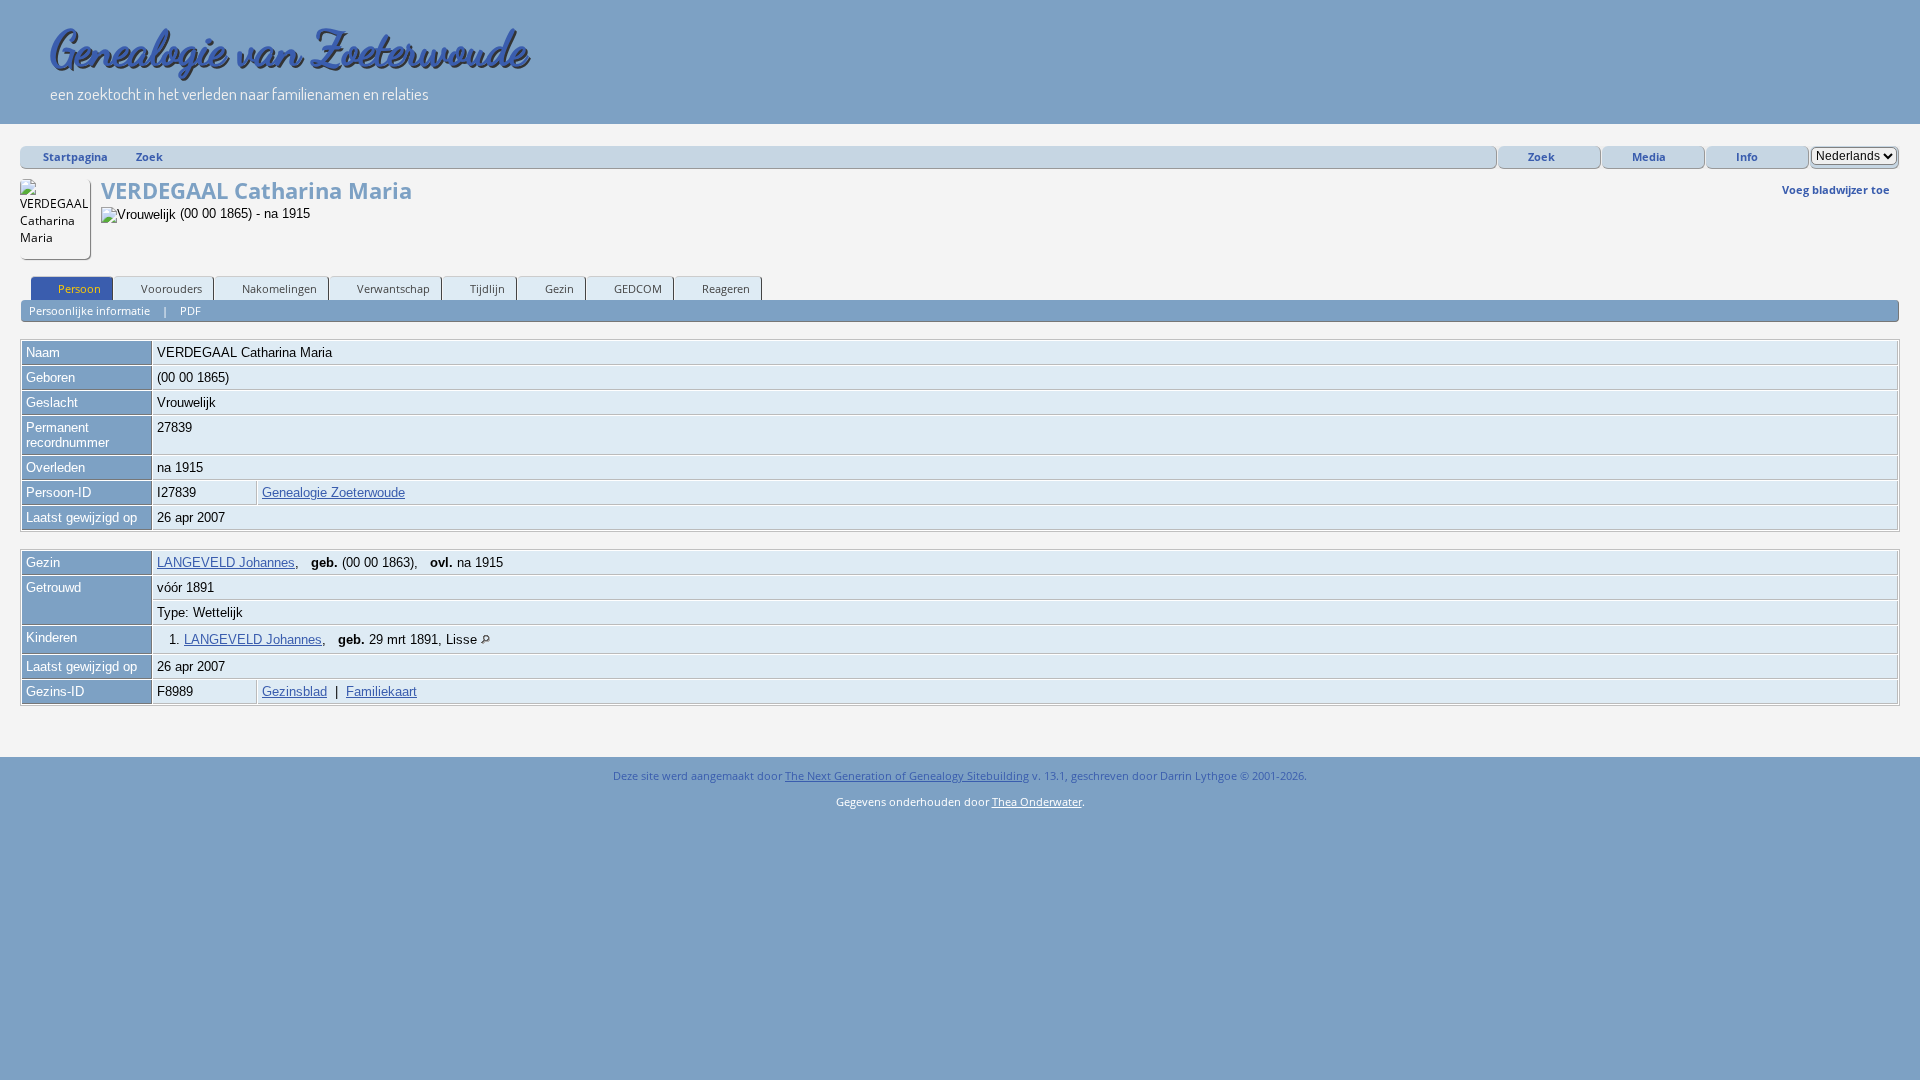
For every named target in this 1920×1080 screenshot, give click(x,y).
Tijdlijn (487, 288)
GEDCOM (638, 288)
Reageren (726, 288)
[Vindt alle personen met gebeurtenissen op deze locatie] (485, 639)
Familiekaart (381, 691)
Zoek (149, 156)
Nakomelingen (279, 288)
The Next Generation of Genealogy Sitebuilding (907, 775)
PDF (190, 310)
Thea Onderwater (1037, 801)
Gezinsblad (294, 691)
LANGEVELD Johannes (226, 562)
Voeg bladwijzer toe (1836, 189)
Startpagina (75, 156)
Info (1747, 156)
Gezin (559, 288)
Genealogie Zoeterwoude (333, 492)
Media (1649, 156)
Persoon (79, 288)
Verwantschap (393, 288)
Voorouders (171, 288)
